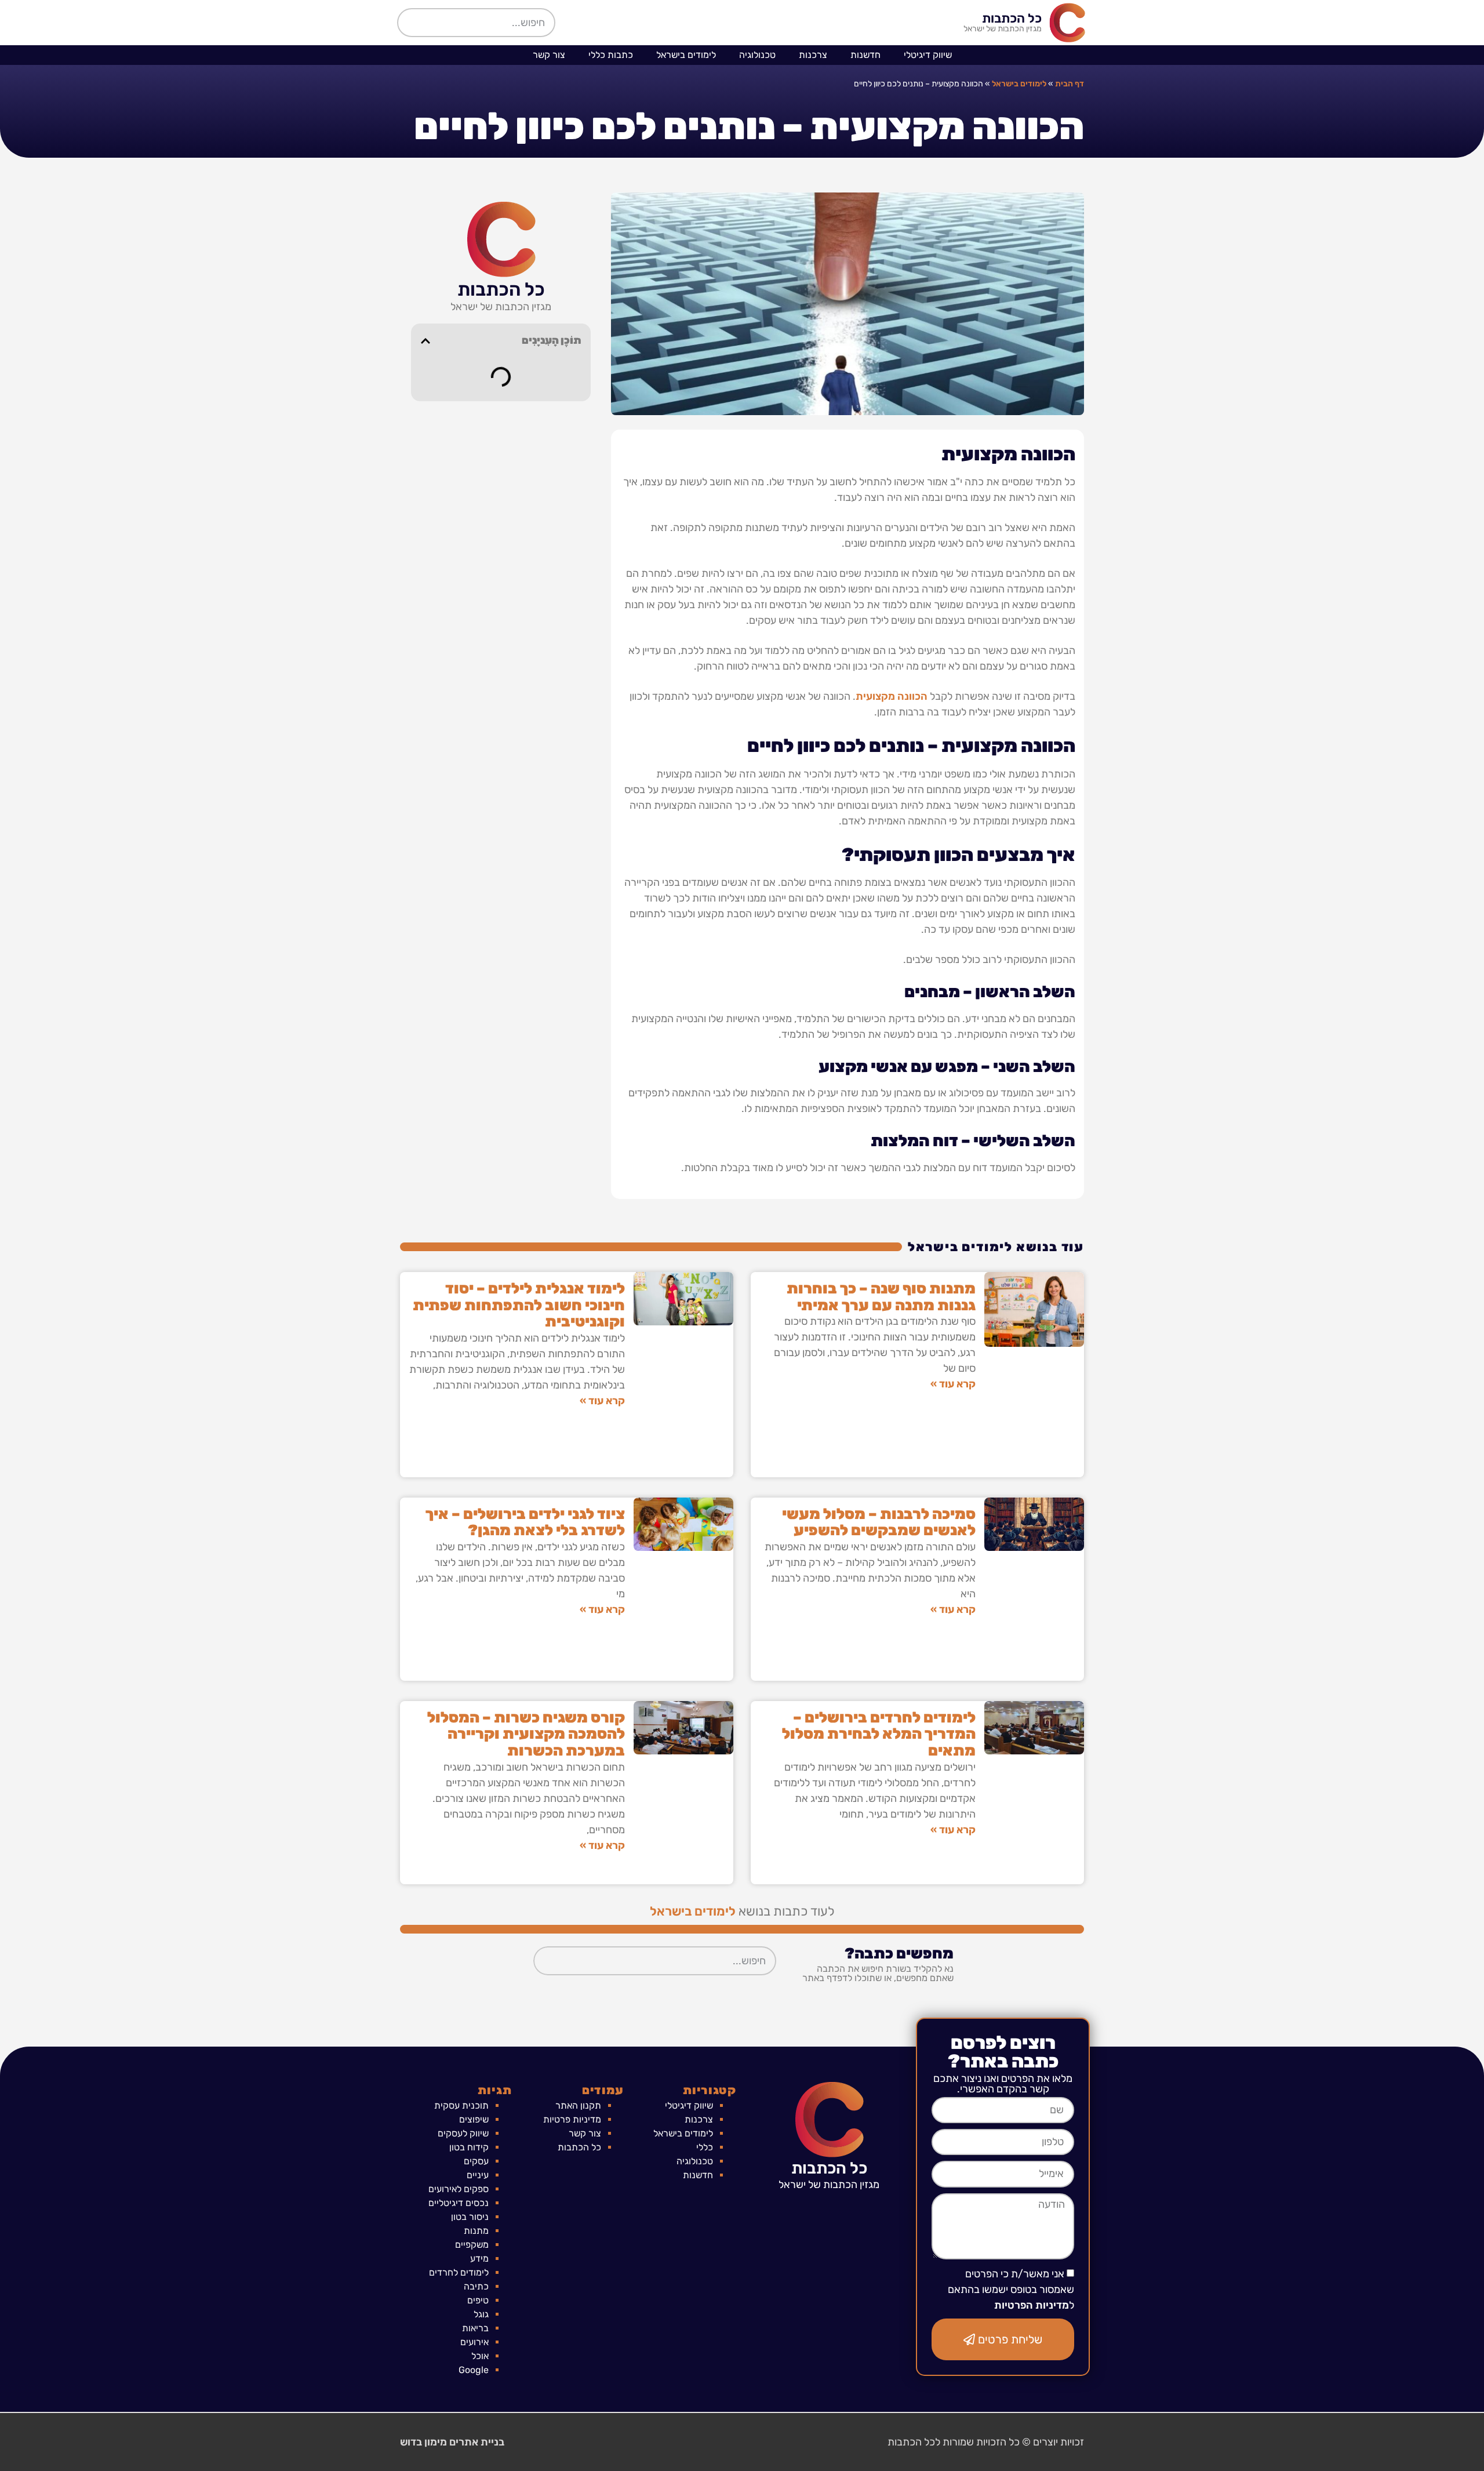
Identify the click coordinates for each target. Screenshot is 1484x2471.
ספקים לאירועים (459, 2189)
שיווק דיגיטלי (928, 55)
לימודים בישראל (686, 55)
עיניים (478, 2175)
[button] (425, 341)
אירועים (474, 2342)
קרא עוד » (953, 1384)
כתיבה (476, 2286)
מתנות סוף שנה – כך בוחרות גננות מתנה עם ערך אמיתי (881, 1297)
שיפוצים (474, 2119)
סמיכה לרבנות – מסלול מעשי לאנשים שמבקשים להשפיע (879, 1522)
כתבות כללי (611, 55)
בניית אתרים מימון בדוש (452, 2442)
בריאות (475, 2328)
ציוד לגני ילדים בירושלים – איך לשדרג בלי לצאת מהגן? (525, 1522)
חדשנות (865, 55)
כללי (705, 2147)
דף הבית (1070, 84)
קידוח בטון (469, 2147)
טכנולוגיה (757, 55)
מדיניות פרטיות (572, 2119)
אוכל (480, 2356)
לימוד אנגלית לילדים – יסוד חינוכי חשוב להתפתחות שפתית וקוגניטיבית (519, 1305)
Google (474, 2370)
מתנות (476, 2231)
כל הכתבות (1012, 18)
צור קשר (549, 55)
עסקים (476, 2161)
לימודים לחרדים (459, 2272)
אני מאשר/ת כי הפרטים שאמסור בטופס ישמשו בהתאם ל (1011, 2290)
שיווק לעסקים (463, 2133)
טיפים (478, 2300)
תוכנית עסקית (461, 2105)
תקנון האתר (578, 2105)
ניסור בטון (470, 2217)
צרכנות (813, 55)
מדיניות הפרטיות (1032, 2306)
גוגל (481, 2314)
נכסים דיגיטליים (459, 2203)
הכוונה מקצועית (892, 696)
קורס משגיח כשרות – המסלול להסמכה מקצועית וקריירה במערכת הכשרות (526, 1734)
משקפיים (472, 2245)
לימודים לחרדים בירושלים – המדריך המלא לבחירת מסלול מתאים (879, 1734)
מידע (479, 2259)
